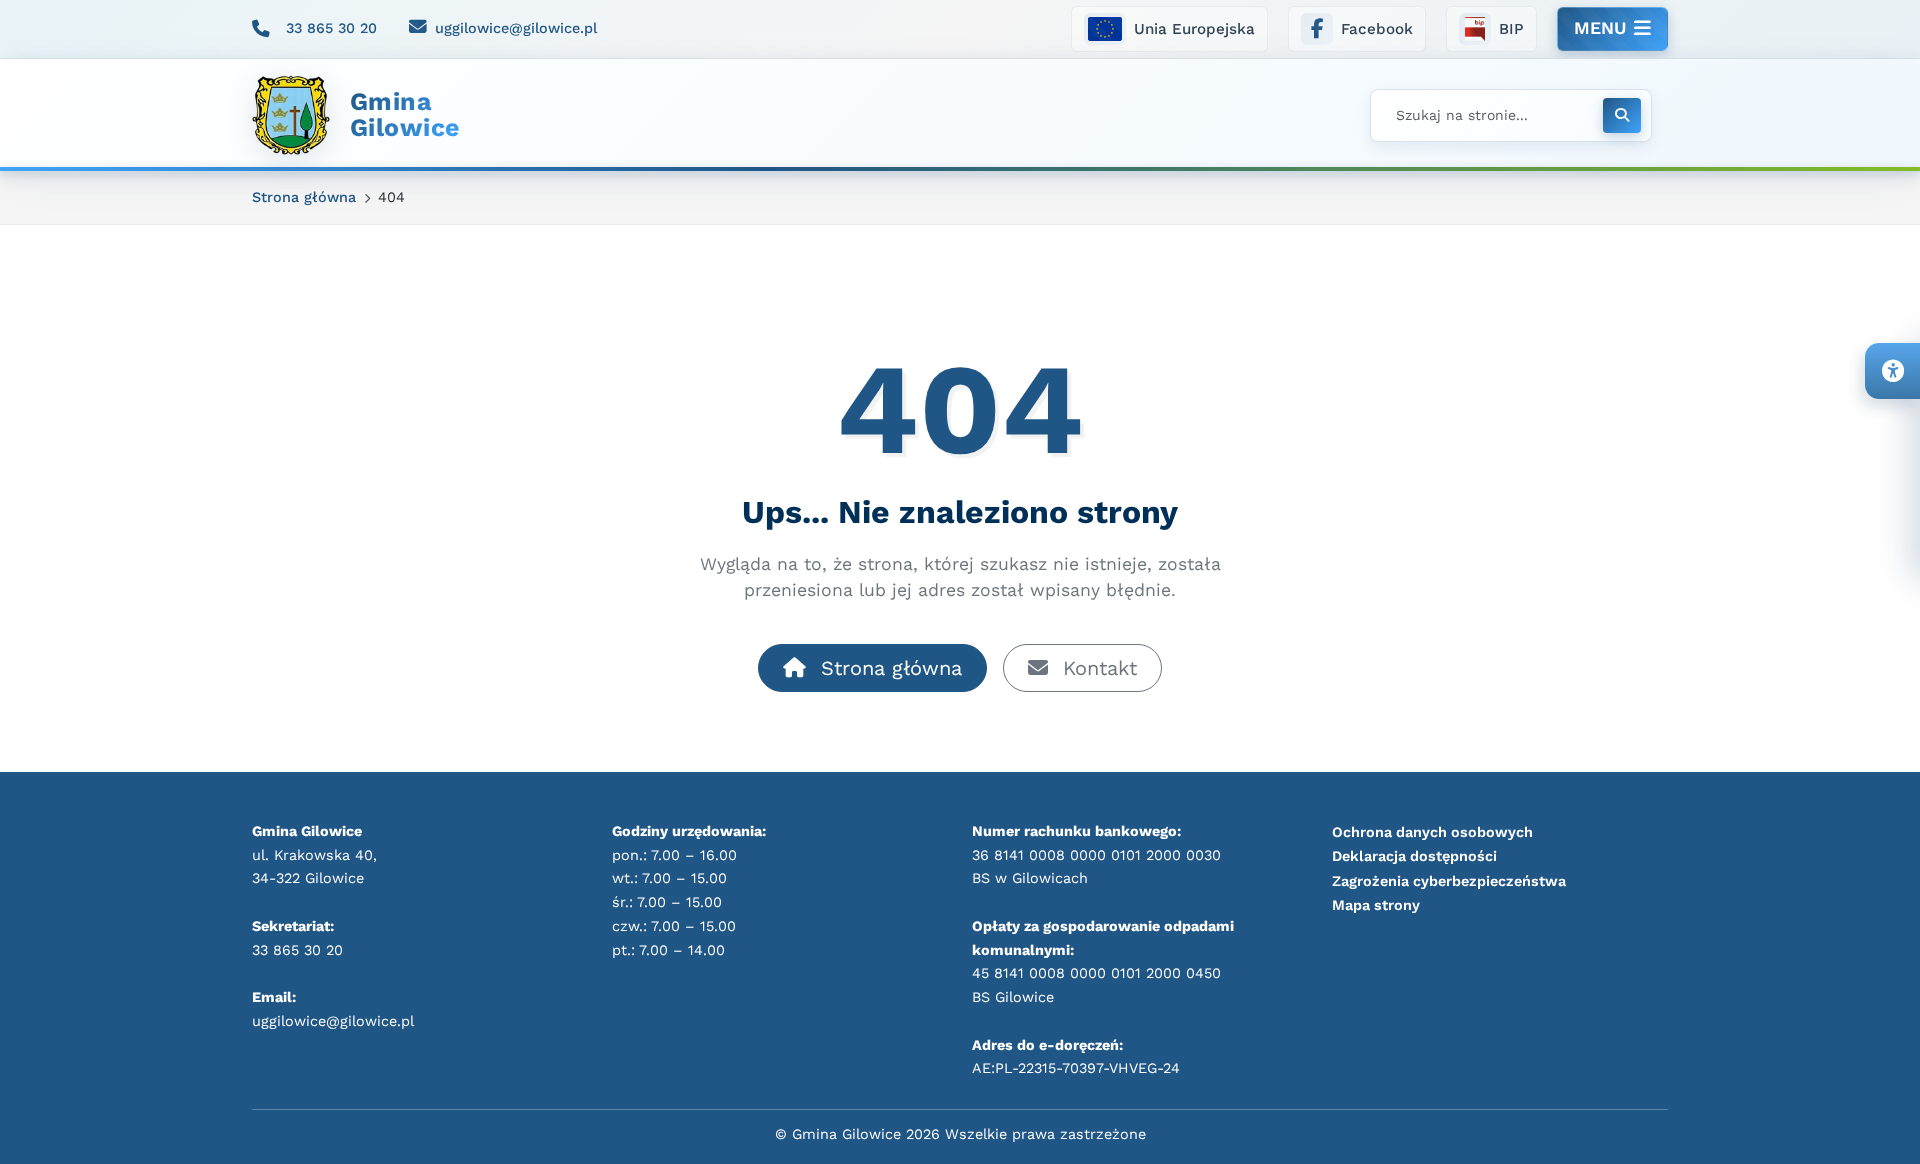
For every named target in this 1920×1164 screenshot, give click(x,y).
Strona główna (888, 668)
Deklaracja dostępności (1414, 856)
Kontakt (1096, 668)
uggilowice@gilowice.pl (516, 28)
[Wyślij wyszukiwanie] (1622, 115)
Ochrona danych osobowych (1432, 832)
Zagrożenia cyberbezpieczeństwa (1449, 881)
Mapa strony (1376, 905)
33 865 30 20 (331, 28)
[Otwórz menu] (1612, 29)
